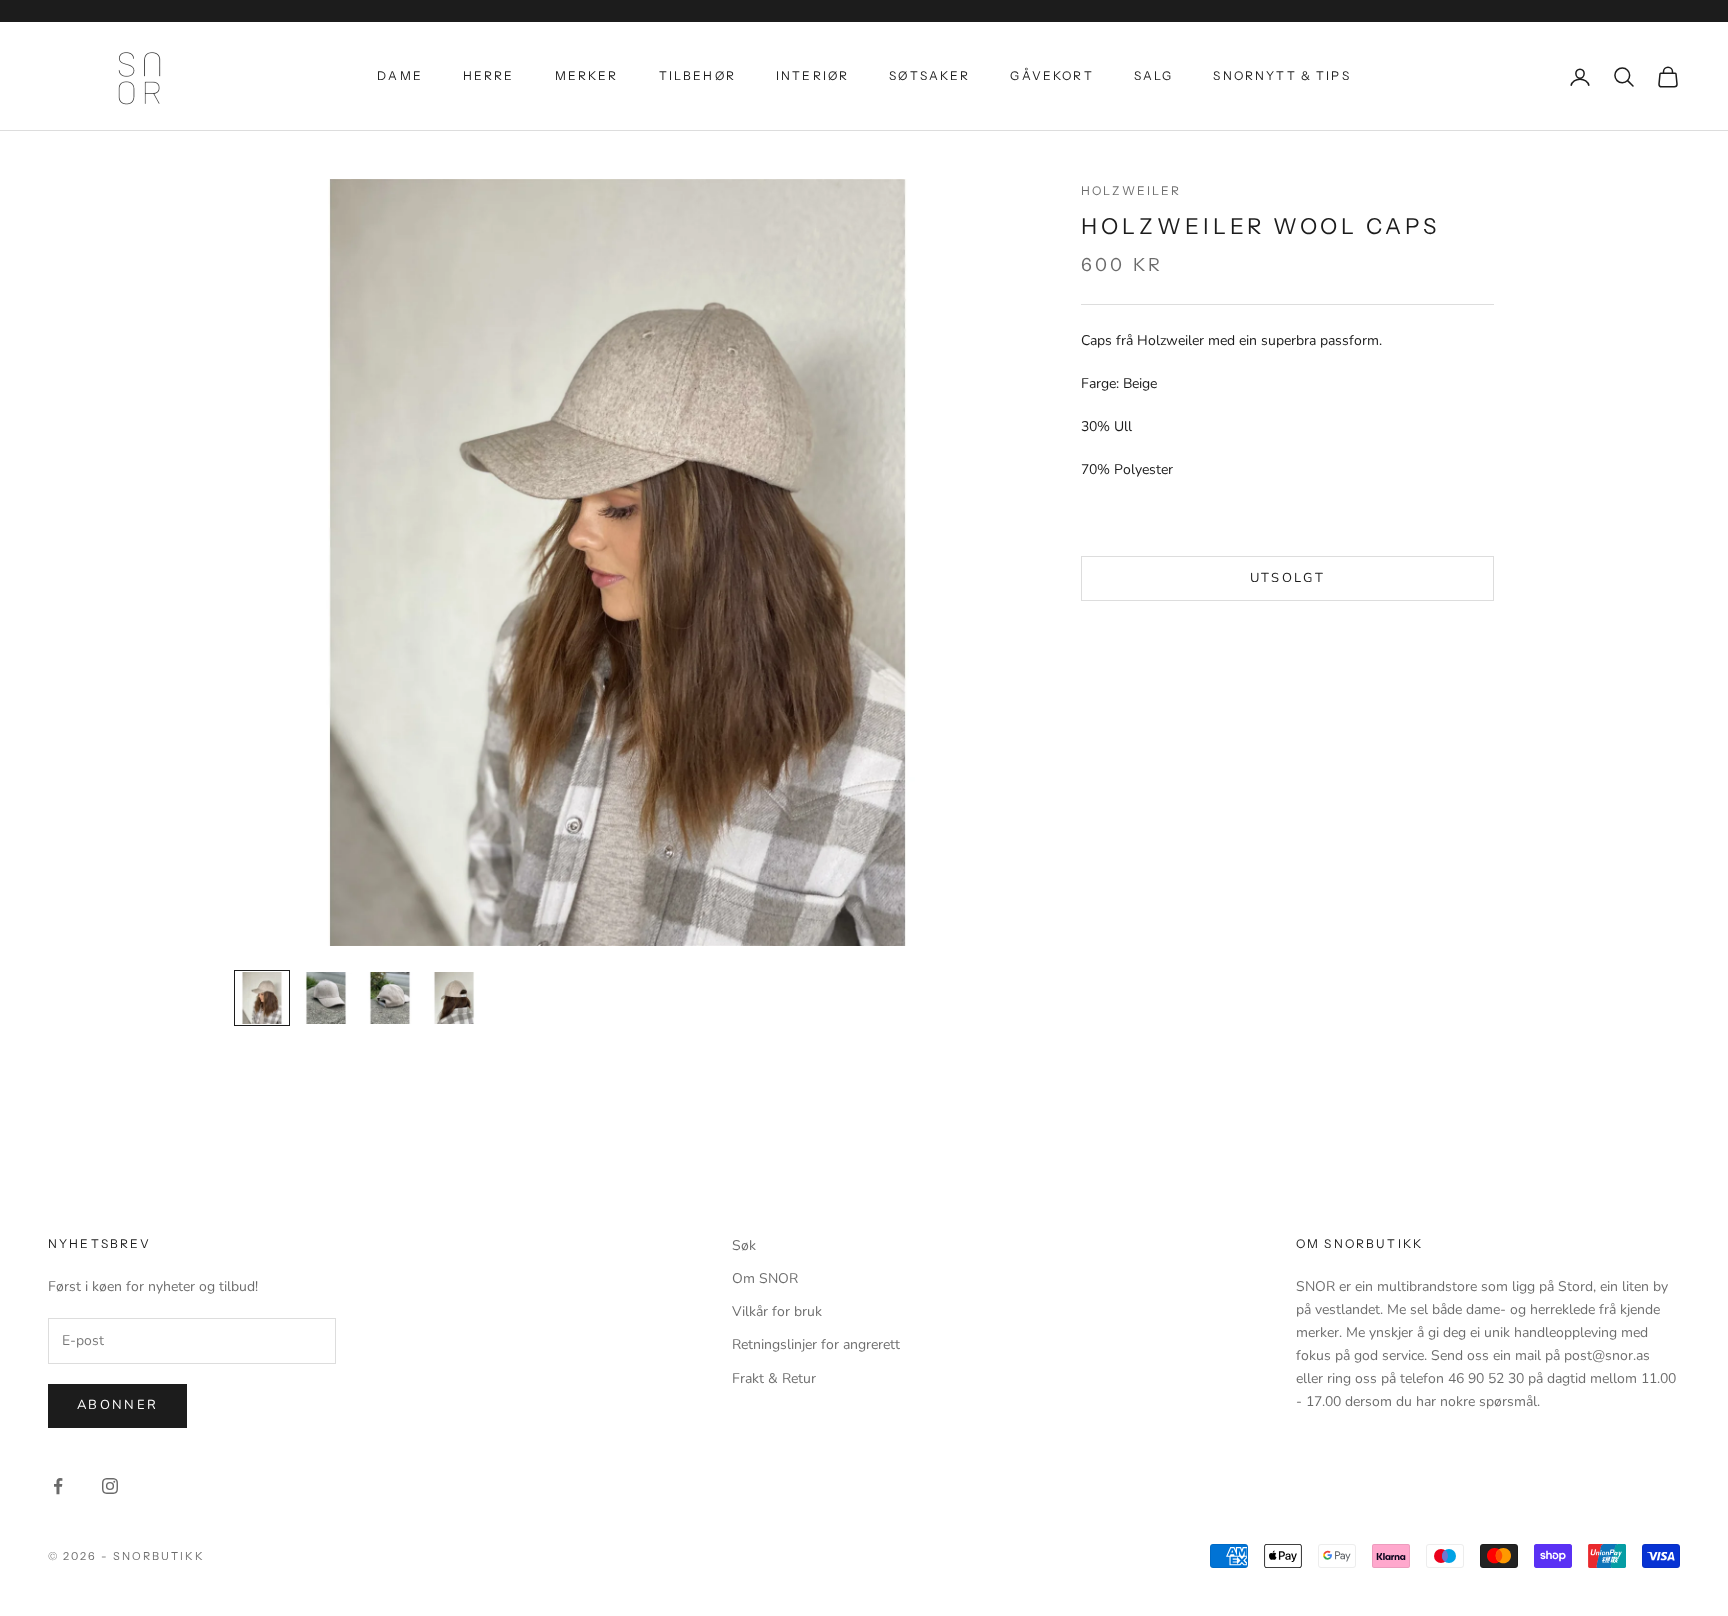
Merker (587, 75)
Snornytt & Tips (1281, 75)
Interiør (812, 75)
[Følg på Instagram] (110, 1486)
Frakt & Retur (774, 1378)
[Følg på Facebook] (58, 1486)
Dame (400, 75)
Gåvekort (1051, 75)
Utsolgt (1287, 578)
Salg (1154, 75)
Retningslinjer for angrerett (816, 1344)
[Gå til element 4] (454, 998)
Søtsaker (929, 75)
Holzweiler (1131, 190)
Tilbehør (697, 75)
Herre (489, 75)
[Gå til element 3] (390, 998)
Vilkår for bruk (777, 1311)
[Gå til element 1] (262, 998)
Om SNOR (765, 1278)
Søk (744, 1245)
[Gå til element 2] (326, 998)
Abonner (117, 1405)
